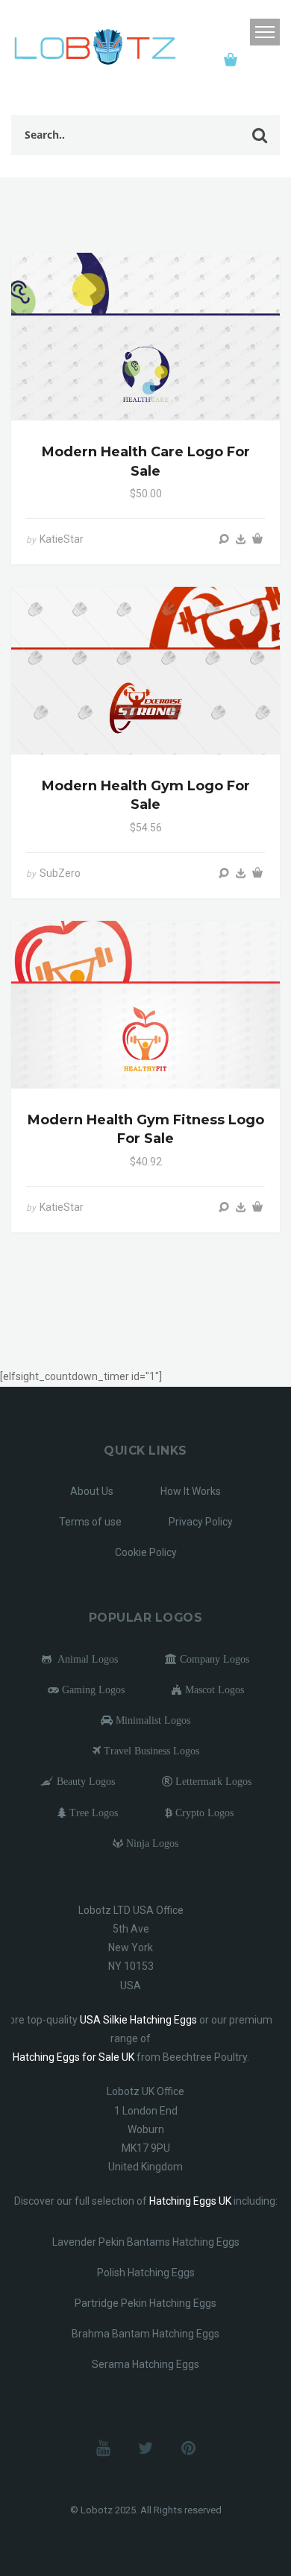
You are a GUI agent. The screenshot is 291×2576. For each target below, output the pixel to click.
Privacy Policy (201, 1522)
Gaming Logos (92, 1689)
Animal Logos (85, 1659)
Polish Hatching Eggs (146, 2273)
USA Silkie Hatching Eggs (138, 2020)
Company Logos (213, 1659)
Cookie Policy (146, 1552)
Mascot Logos (213, 1689)
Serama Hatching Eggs (145, 2364)
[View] (224, 539)
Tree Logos (92, 1813)
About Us (92, 1491)
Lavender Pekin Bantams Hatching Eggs (146, 2242)
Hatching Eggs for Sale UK (73, 2057)
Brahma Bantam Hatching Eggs (145, 2334)
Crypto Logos (203, 1813)
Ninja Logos (151, 1843)
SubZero (60, 873)
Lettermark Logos (212, 1781)
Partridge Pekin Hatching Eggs (145, 2303)
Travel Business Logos (150, 1751)
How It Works (191, 1491)
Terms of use (90, 1522)
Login (234, 32)
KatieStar (62, 539)
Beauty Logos (84, 1781)
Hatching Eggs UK (190, 2201)
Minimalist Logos (151, 1720)
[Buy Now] (241, 539)
